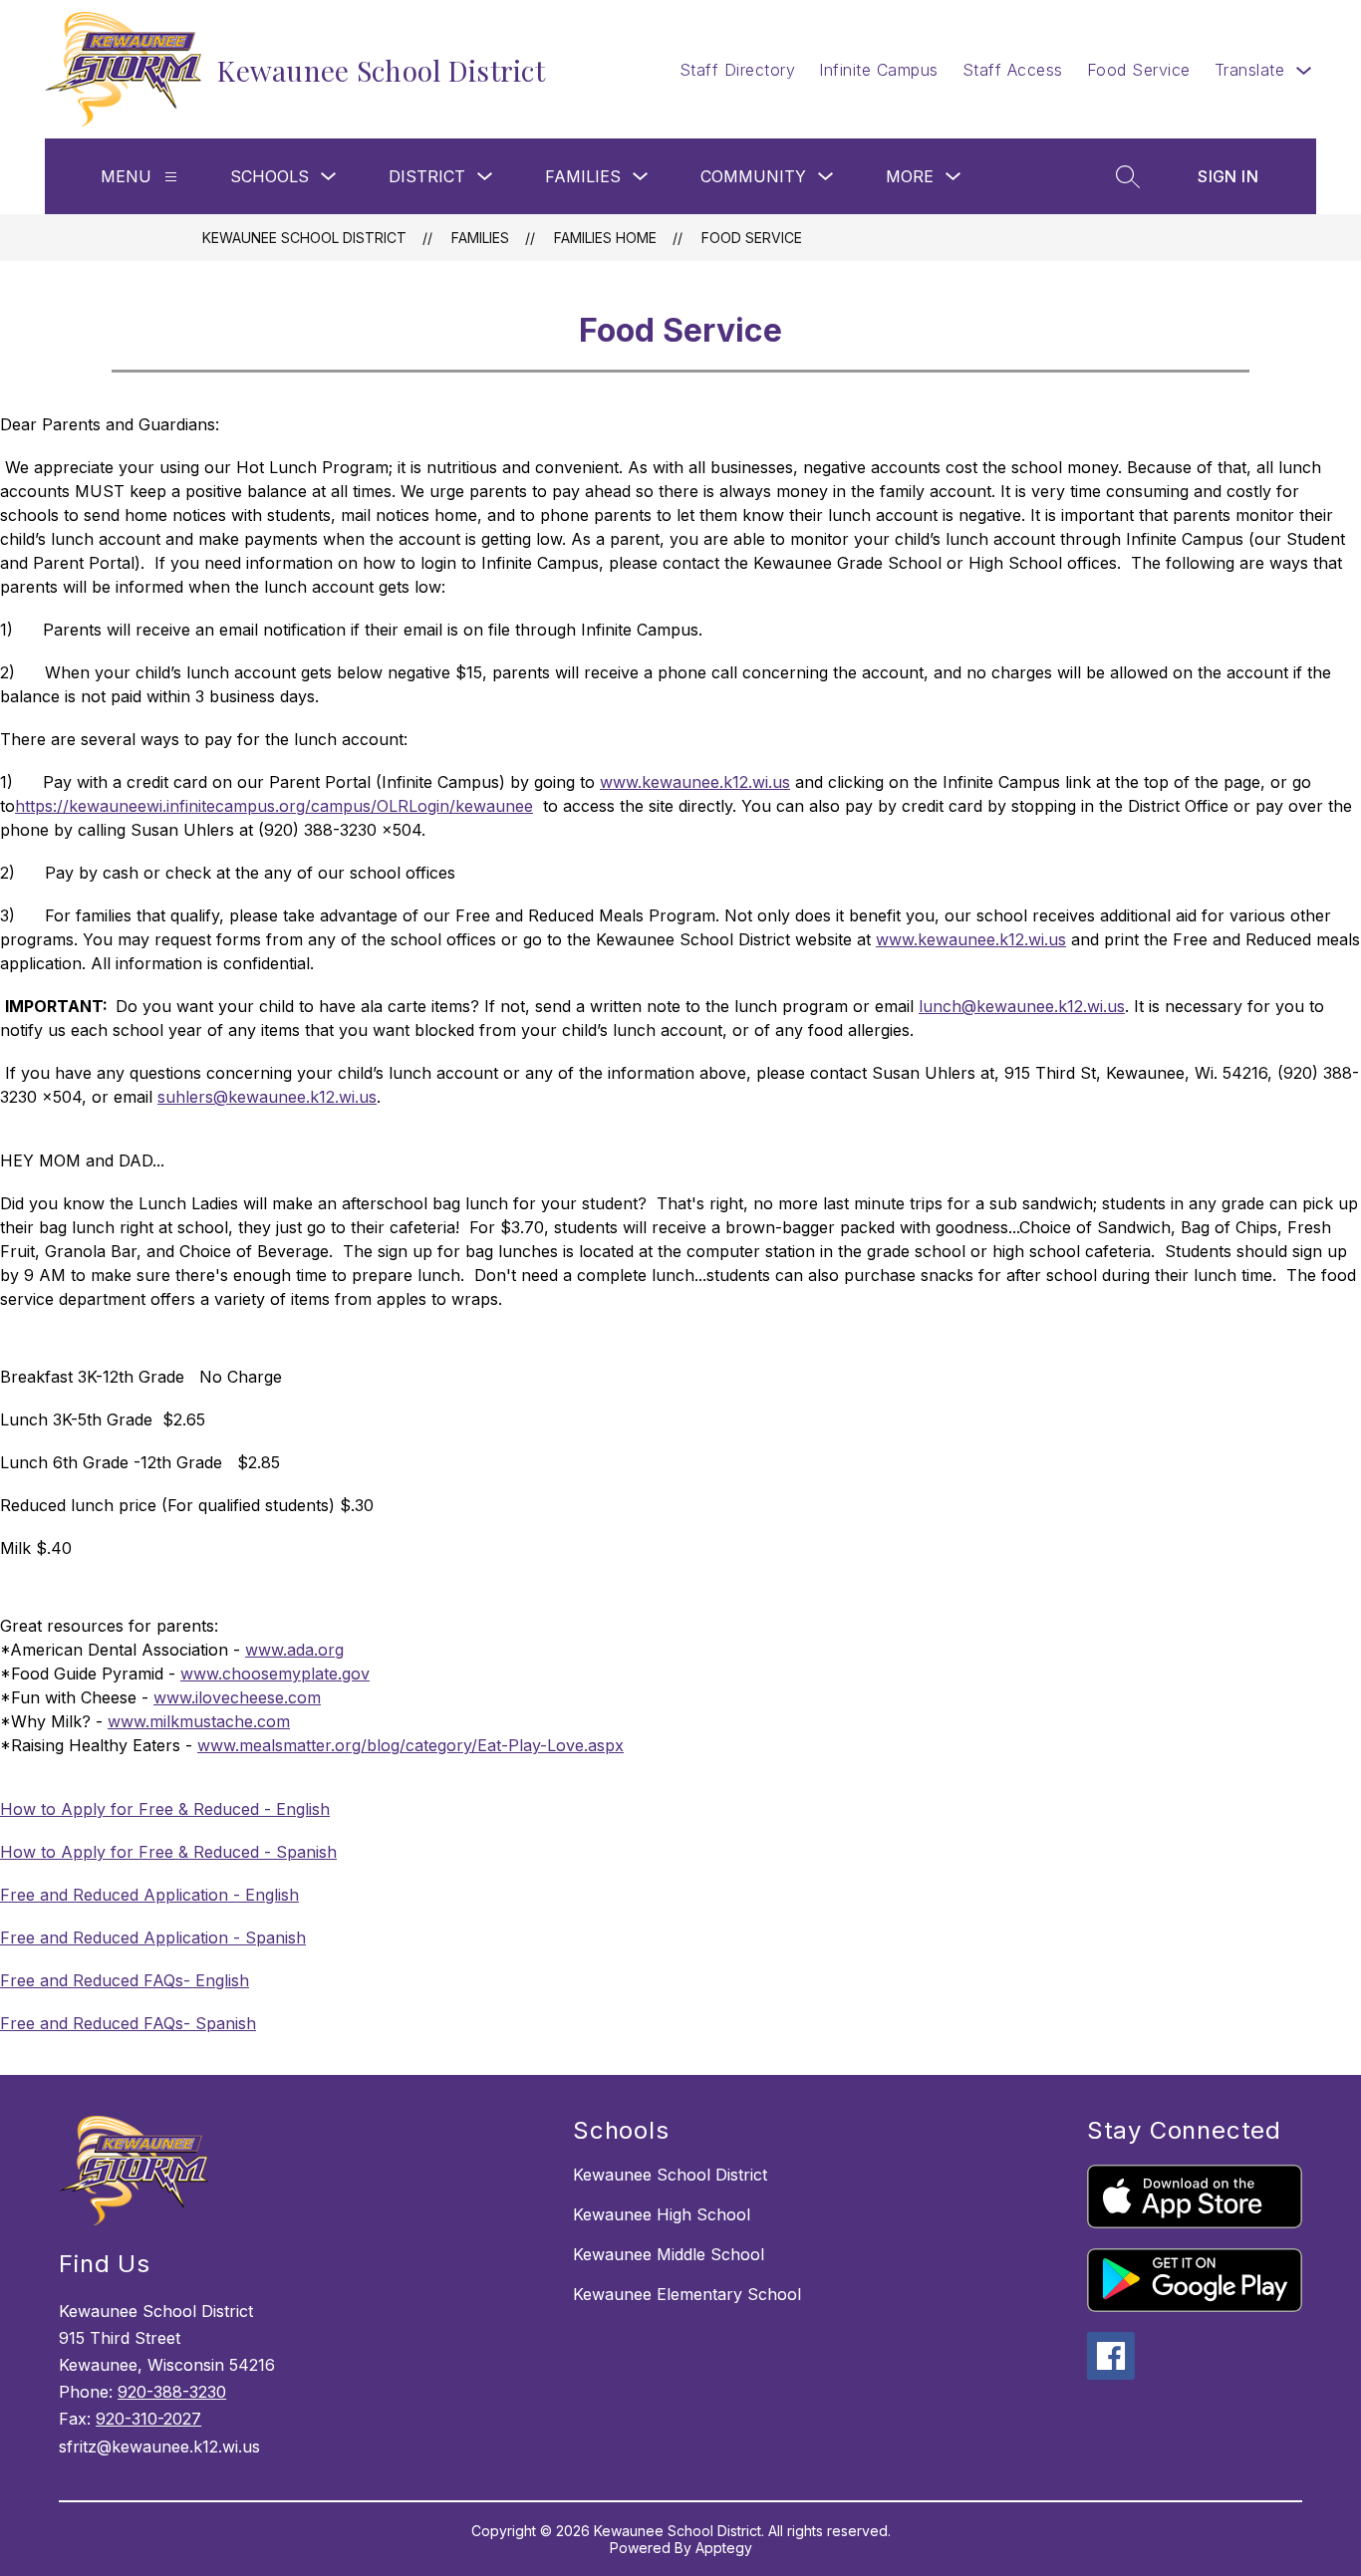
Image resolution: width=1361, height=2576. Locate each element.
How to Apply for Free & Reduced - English (165, 1809)
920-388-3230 (172, 2392)
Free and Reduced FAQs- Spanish (128, 2023)
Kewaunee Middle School (669, 2254)
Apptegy (724, 2548)
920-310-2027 (148, 2419)
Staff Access (1013, 70)
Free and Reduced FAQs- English (125, 1980)
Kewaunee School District (304, 238)
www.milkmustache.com (199, 1721)
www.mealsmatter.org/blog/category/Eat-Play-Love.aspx (410, 1745)
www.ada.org (294, 1650)
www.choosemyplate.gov (275, 1674)
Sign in (1228, 176)
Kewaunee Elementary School (687, 2294)
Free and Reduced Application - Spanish (153, 1937)
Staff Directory (738, 70)
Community (753, 176)
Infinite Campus (879, 70)
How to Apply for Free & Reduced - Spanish (168, 1852)
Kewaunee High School (662, 2214)
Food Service (1139, 70)
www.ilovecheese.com (237, 1697)
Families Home (605, 238)
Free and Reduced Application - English (149, 1895)
